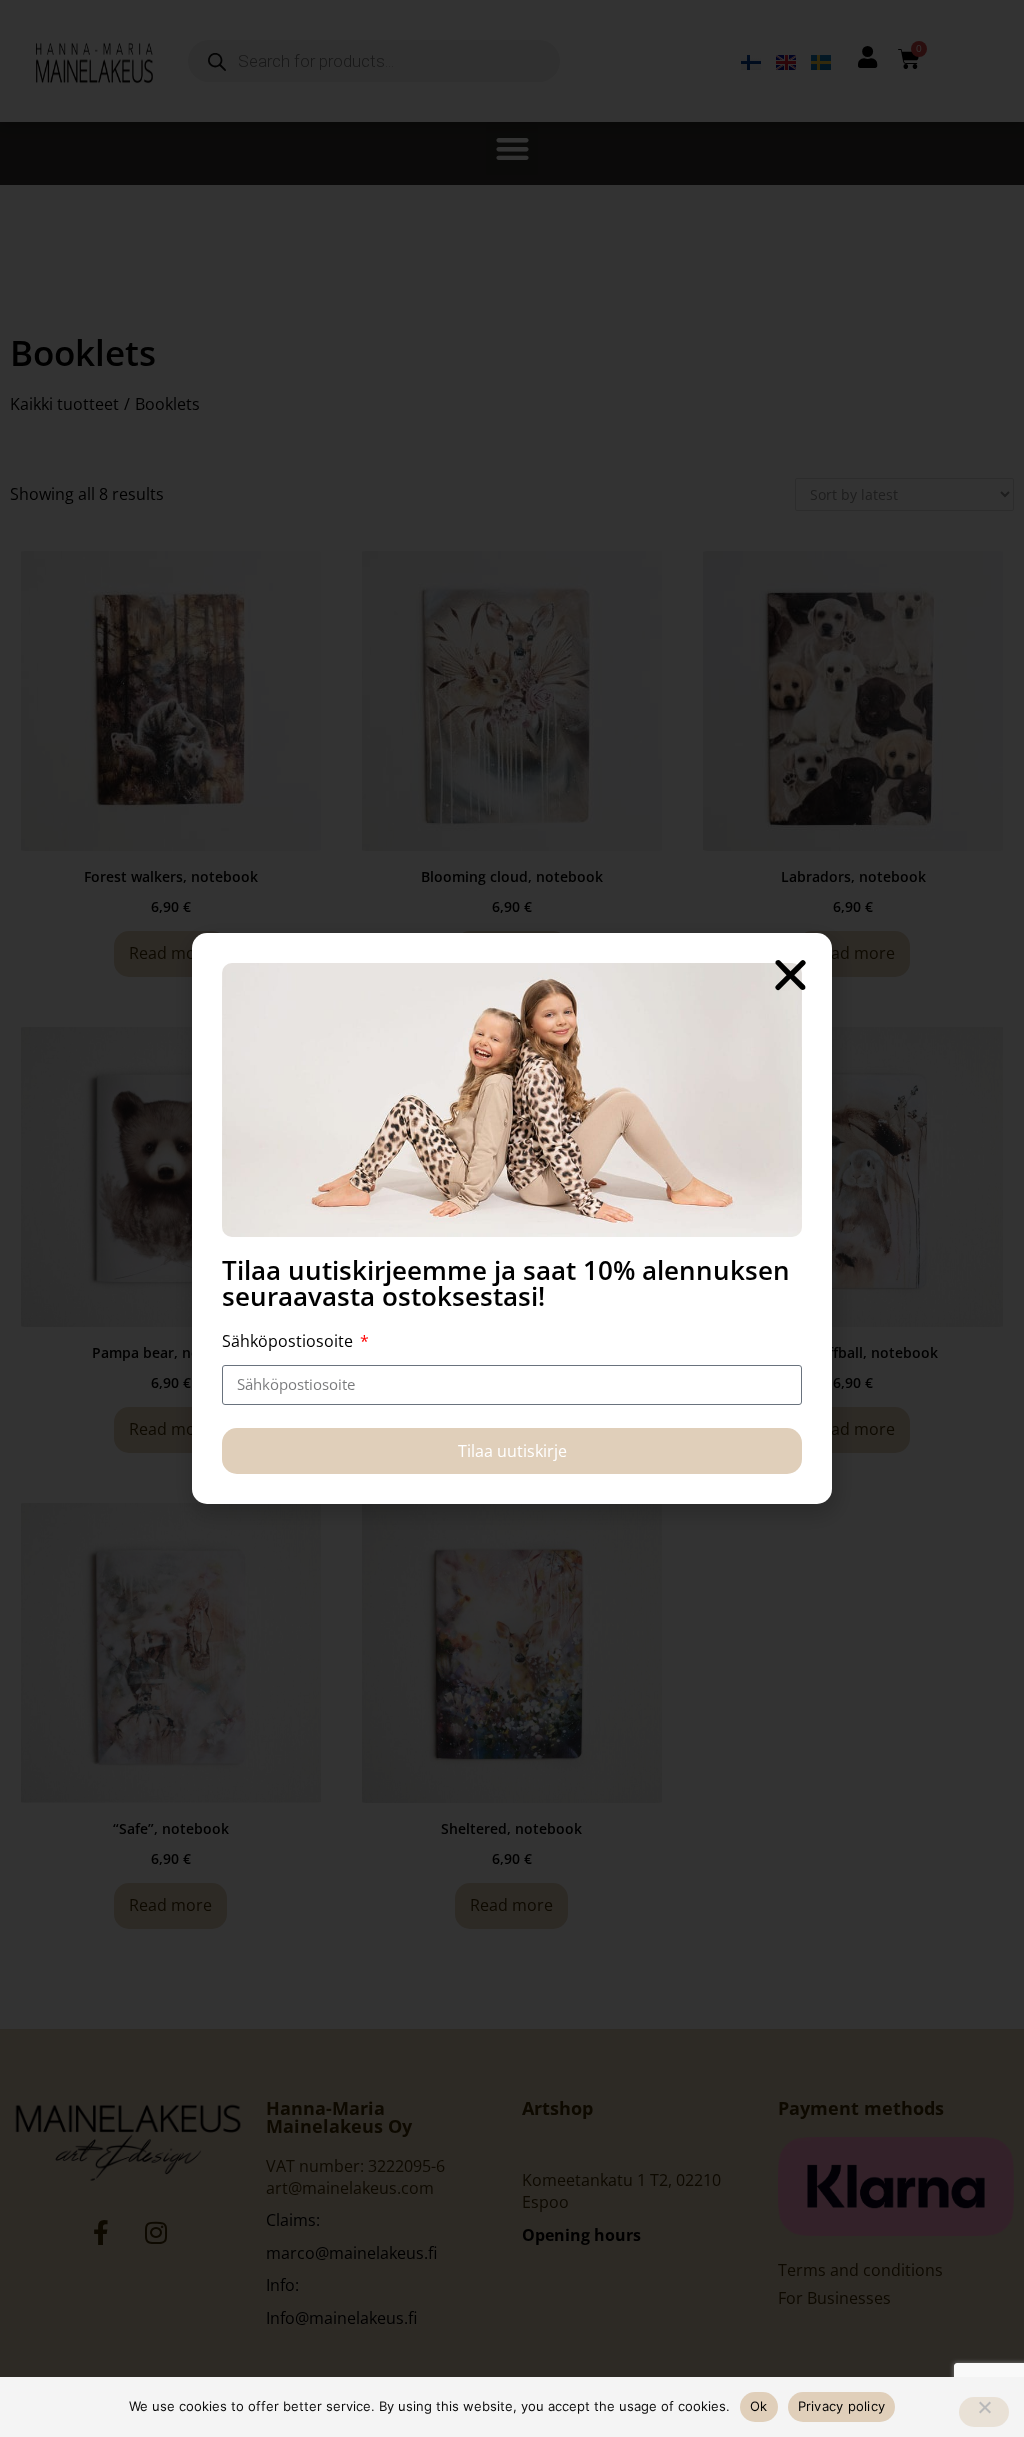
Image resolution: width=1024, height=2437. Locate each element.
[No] (984, 2412)
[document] (512, 1218)
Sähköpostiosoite (289, 1341)
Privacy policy (842, 2406)
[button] (790, 974)
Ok (759, 2406)
